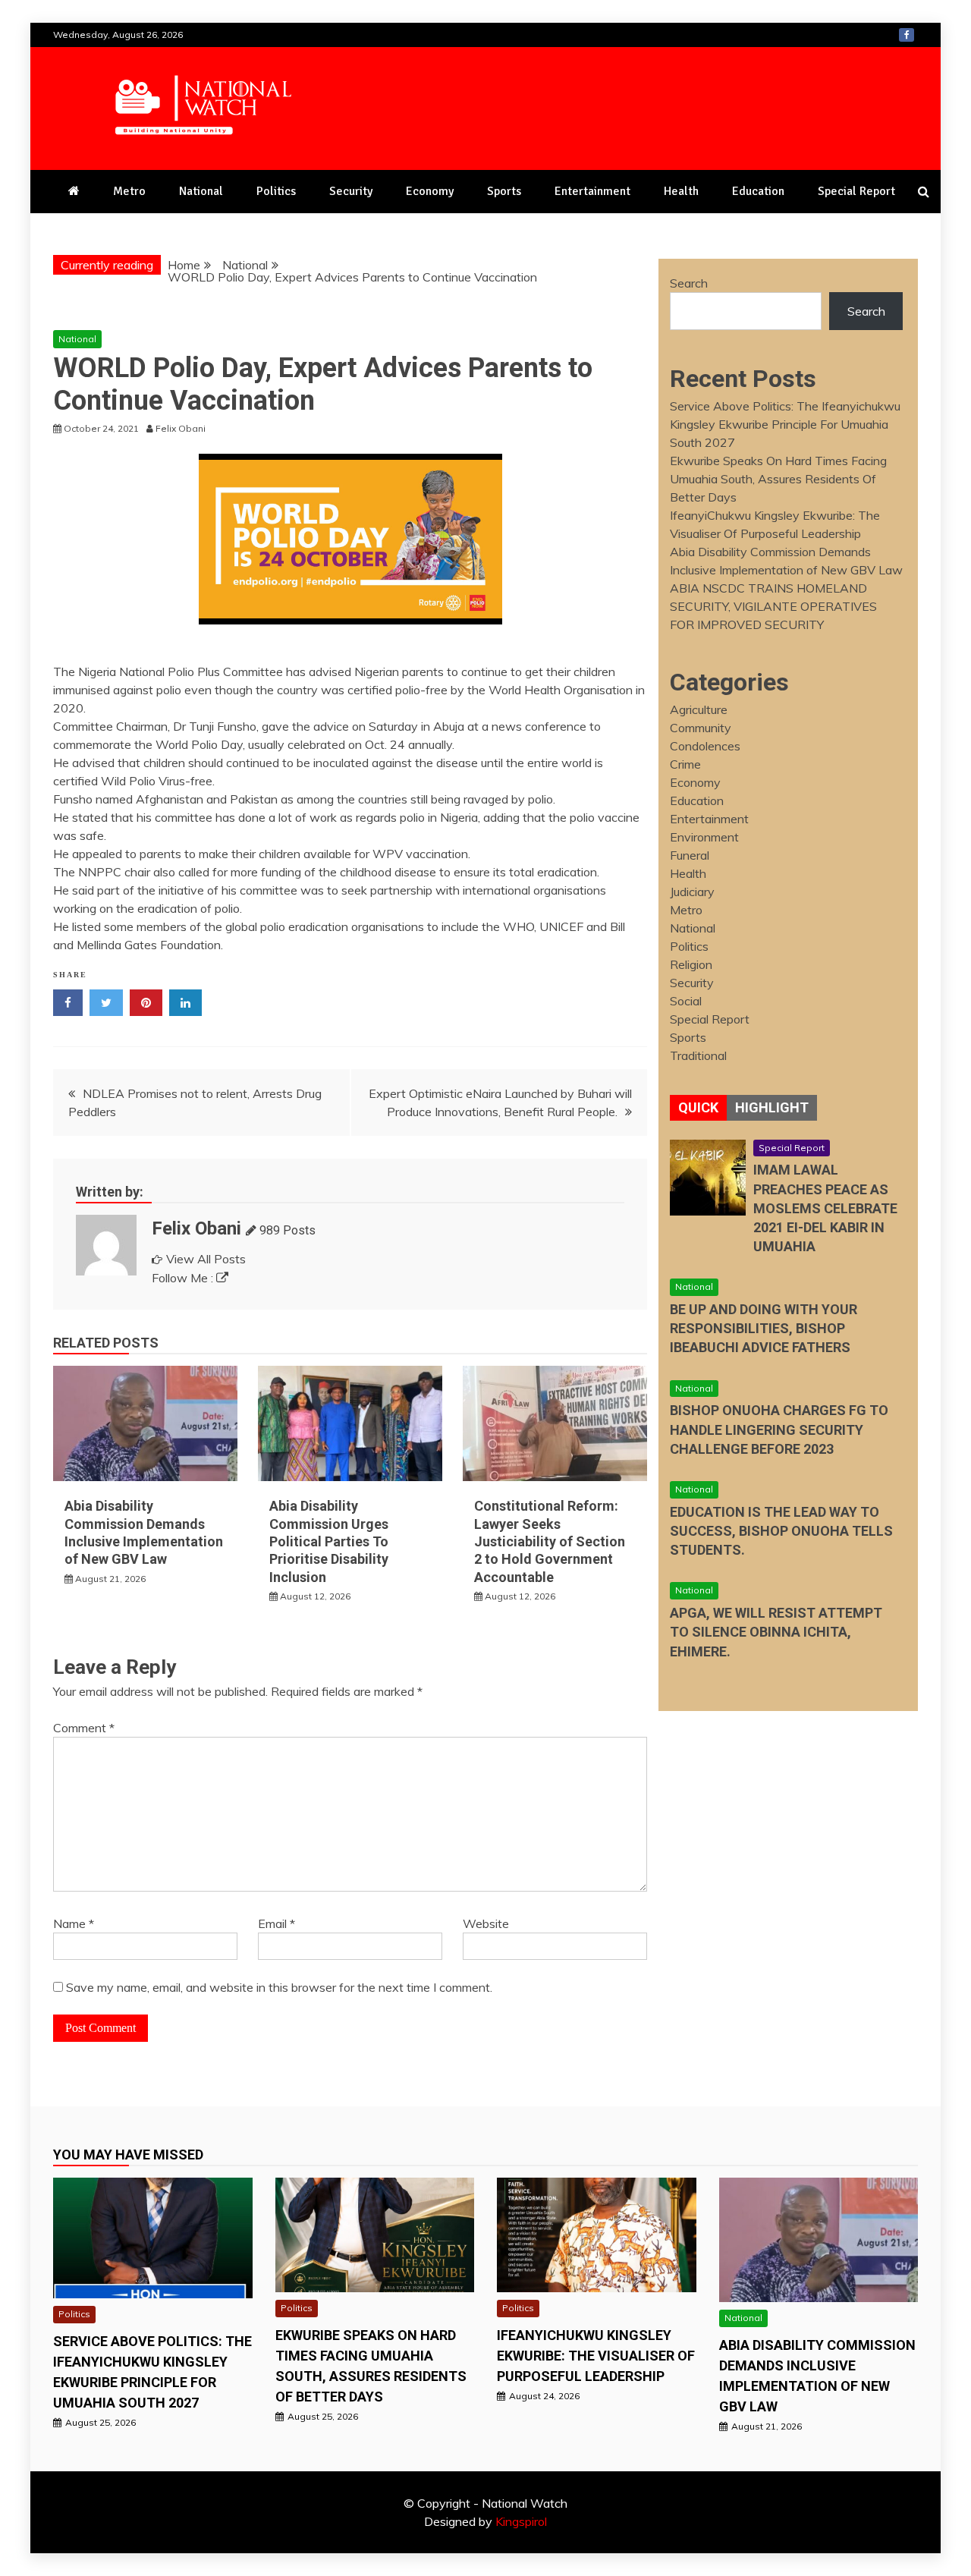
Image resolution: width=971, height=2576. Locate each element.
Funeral (690, 855)
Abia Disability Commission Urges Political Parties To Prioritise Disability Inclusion (329, 1541)
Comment (84, 1728)
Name (74, 1923)
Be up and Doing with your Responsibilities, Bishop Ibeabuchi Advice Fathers (764, 1328)
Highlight (772, 1107)
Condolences (705, 746)
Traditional (698, 1055)
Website (486, 1923)
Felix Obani (196, 1228)
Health (681, 191)
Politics (276, 191)
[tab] (698, 1108)
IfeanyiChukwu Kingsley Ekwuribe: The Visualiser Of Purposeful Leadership (596, 2356)
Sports (504, 191)
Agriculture (699, 709)
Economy (430, 191)
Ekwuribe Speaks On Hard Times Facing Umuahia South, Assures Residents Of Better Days (778, 479)
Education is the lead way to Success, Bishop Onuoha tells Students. (781, 1531)
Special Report (856, 191)
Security (351, 191)
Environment (704, 837)
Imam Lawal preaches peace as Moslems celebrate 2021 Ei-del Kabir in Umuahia (825, 1208)
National (201, 191)
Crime (685, 764)
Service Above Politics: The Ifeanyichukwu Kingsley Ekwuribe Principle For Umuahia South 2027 (785, 424)
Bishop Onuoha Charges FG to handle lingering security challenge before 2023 (779, 1429)
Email (277, 1923)
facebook (907, 35)
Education (758, 191)
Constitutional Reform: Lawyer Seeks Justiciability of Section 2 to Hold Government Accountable (550, 1541)
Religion (691, 964)
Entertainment (592, 191)
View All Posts (206, 1259)
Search (689, 283)
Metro (129, 191)
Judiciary (692, 892)
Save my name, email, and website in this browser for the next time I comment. (279, 1987)
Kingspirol (521, 2521)
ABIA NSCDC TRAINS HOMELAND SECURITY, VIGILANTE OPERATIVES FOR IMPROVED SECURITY (773, 606)
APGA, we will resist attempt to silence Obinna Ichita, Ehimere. (776, 1632)
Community (701, 728)
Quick (698, 1107)
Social (686, 1001)
